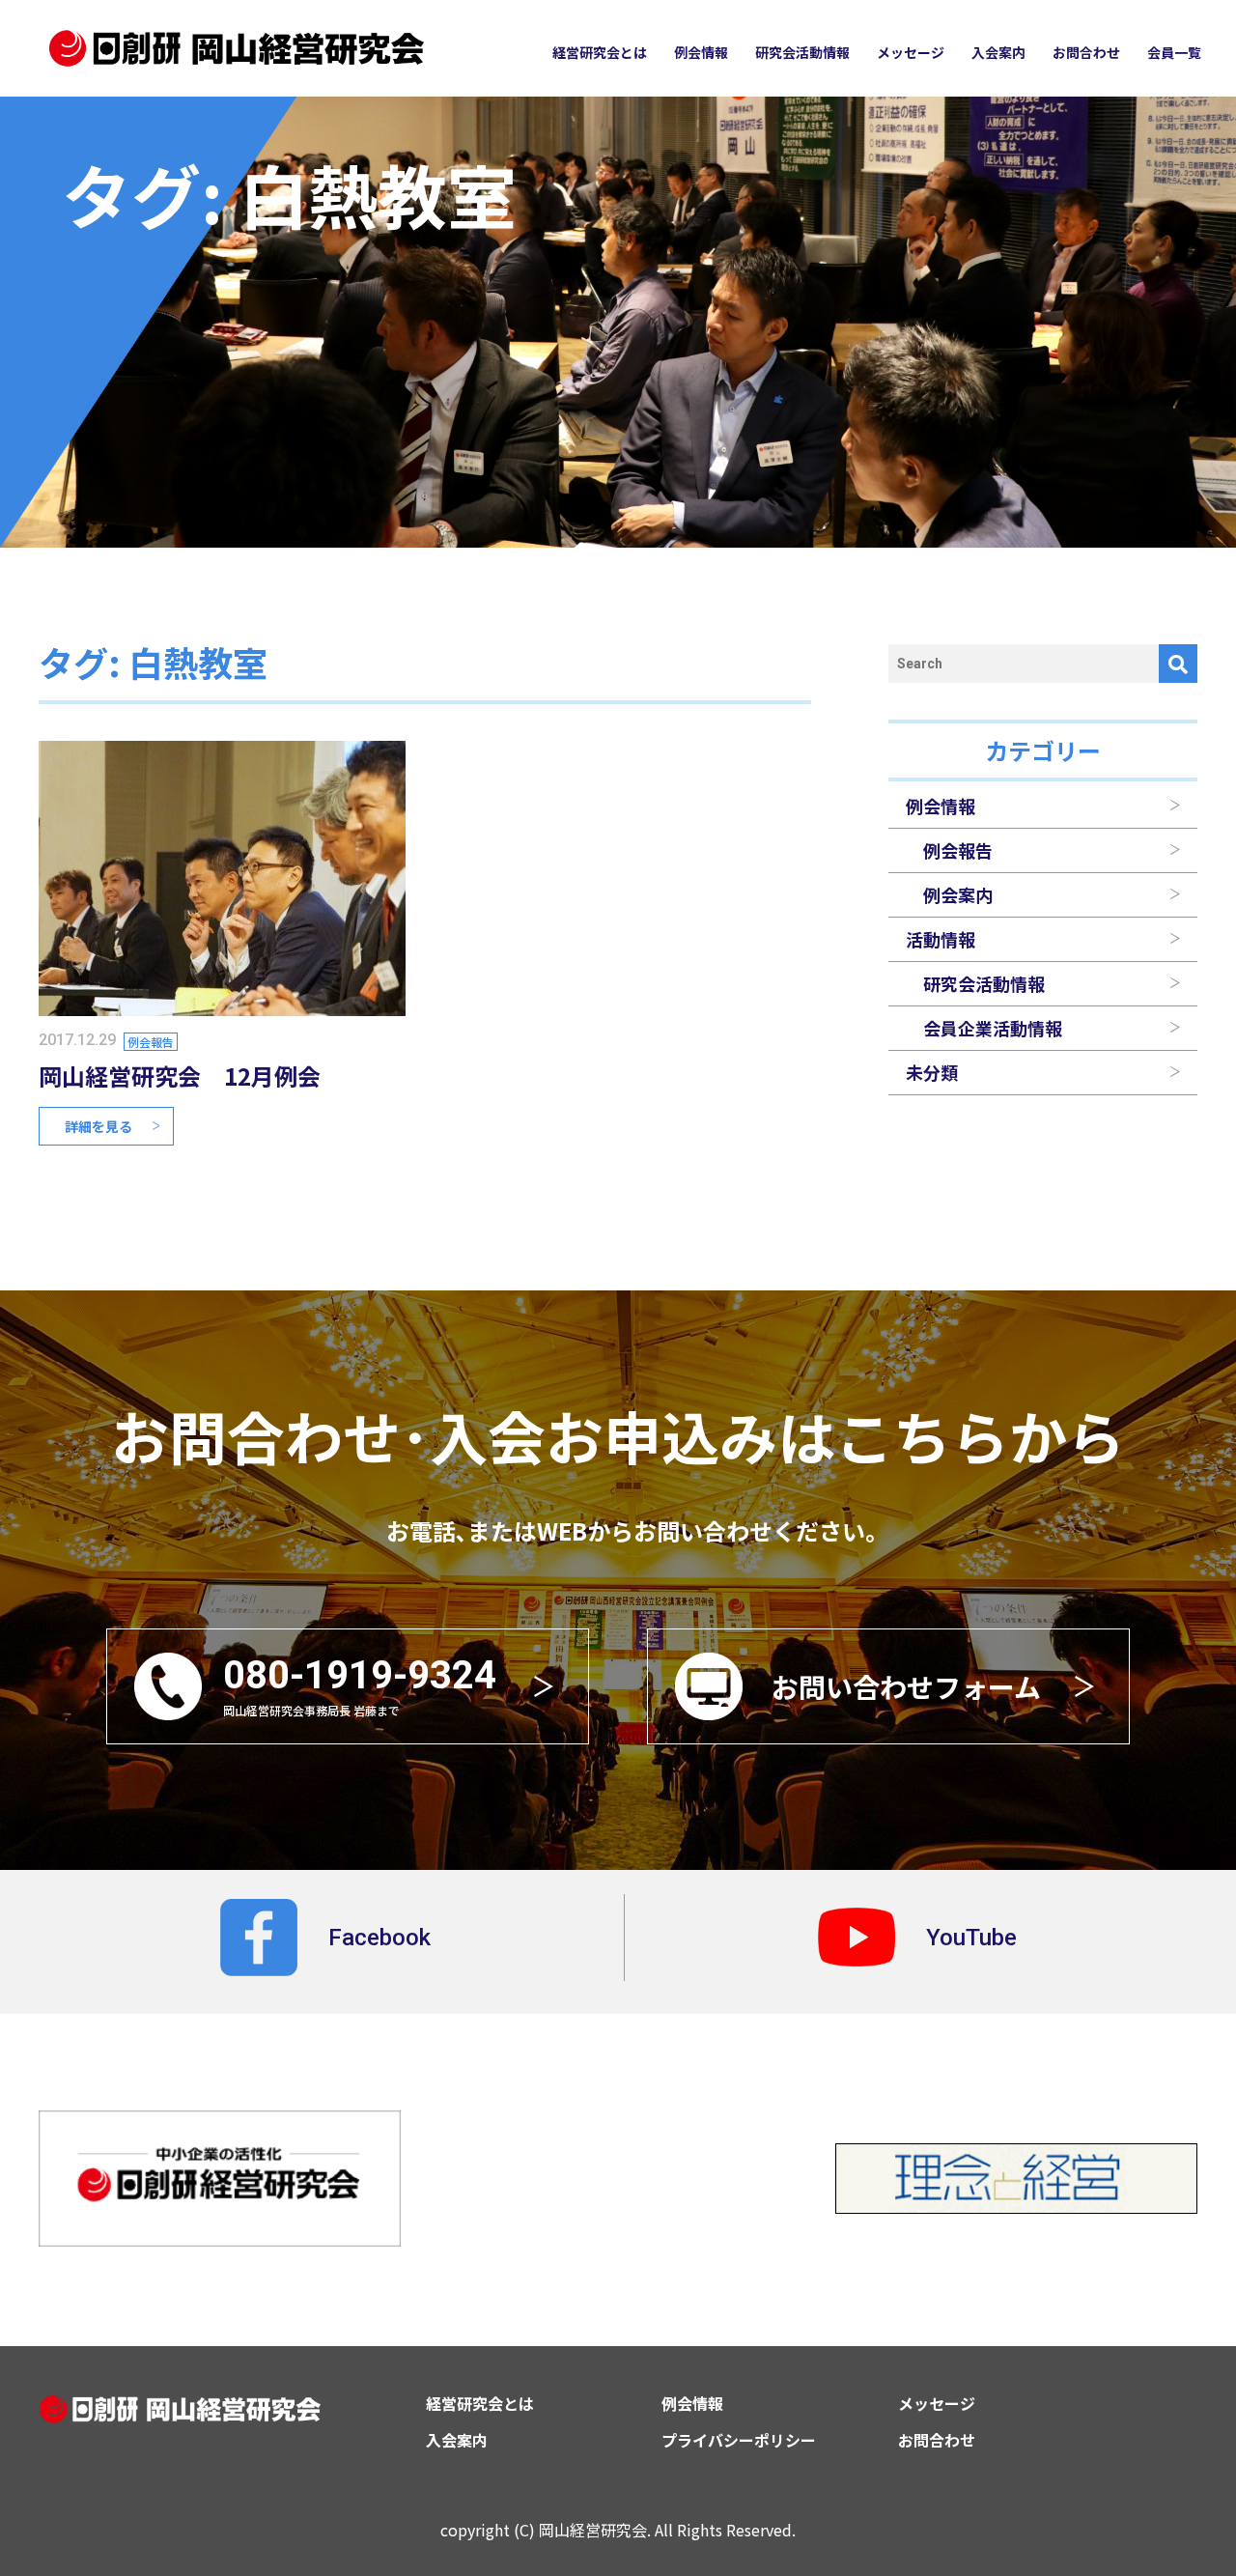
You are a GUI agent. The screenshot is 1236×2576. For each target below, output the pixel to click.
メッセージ (911, 52)
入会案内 (998, 52)
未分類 (932, 1072)
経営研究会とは (600, 52)
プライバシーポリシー (739, 2440)
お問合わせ (1086, 52)
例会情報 (701, 52)
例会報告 (151, 1042)
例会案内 (958, 894)
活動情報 (941, 939)
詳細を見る (98, 1126)
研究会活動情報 (802, 52)
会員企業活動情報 (993, 1028)
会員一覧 (1174, 52)
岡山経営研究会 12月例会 (180, 1076)
